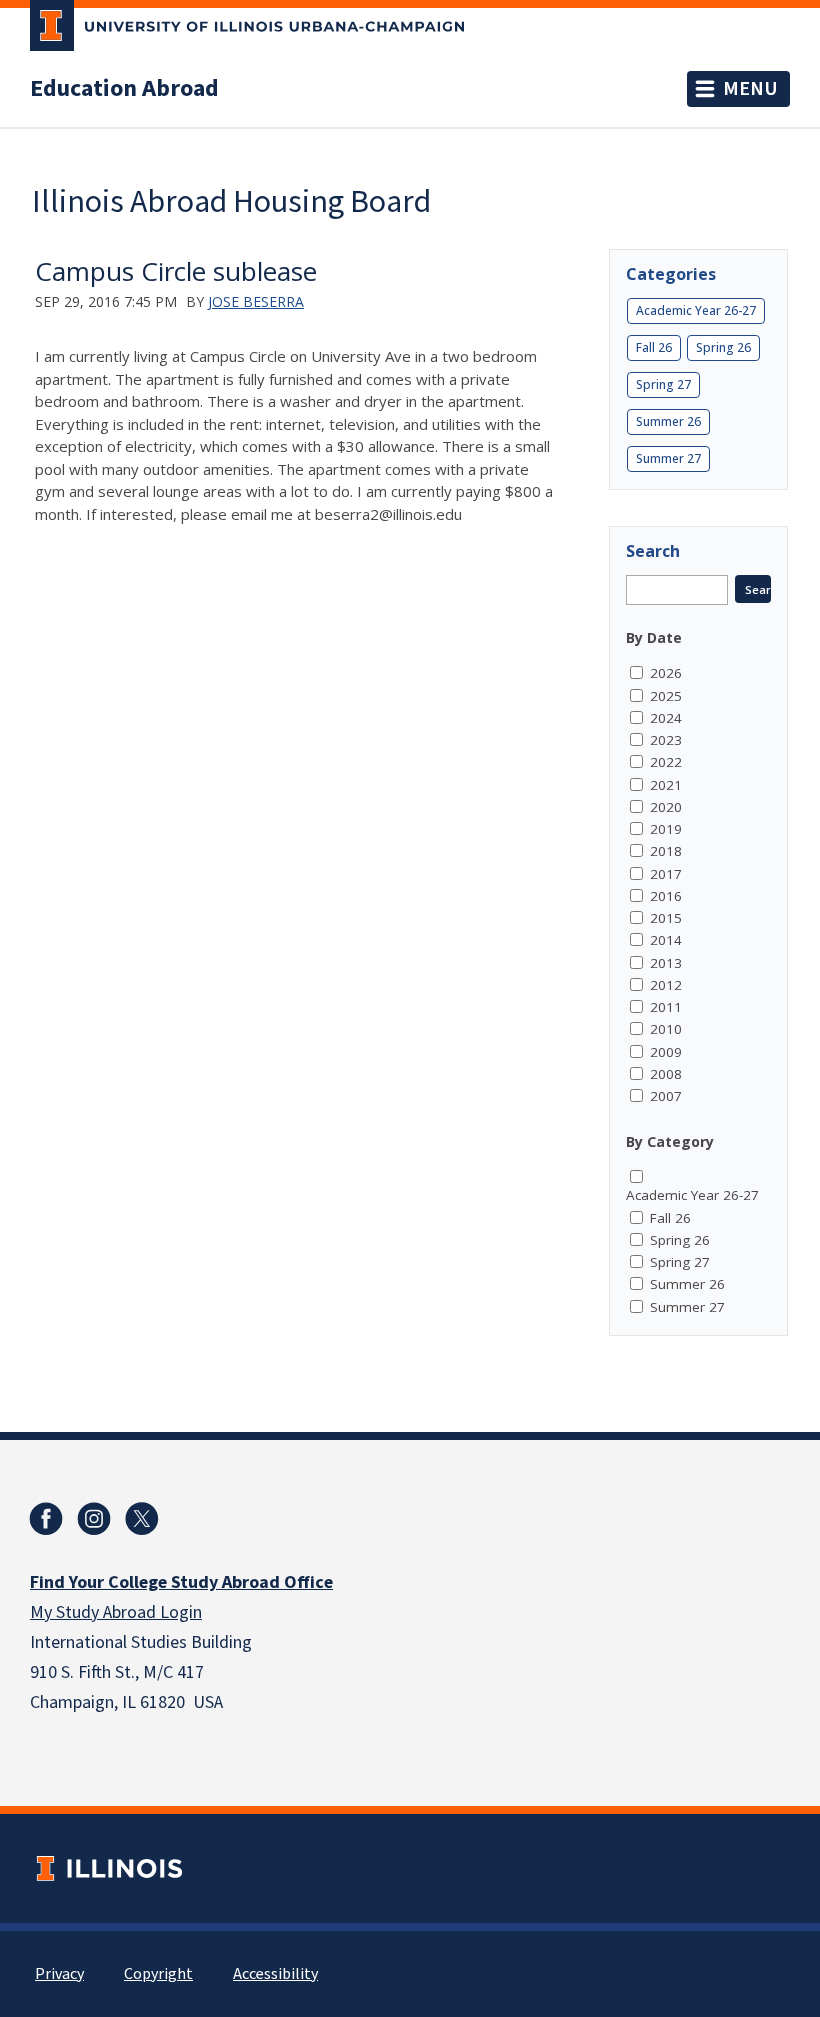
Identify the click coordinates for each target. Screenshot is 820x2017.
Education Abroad (124, 89)
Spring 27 (663, 384)
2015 (666, 918)
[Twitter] (142, 1519)
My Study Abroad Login (116, 1612)
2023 (666, 740)
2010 (666, 1029)
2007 (666, 1096)
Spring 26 (723, 347)
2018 (666, 851)
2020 (666, 807)
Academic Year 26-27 (696, 310)
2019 (666, 829)
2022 (666, 762)
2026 (666, 673)
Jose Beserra (256, 301)
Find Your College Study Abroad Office (181, 1582)
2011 (666, 1007)
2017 (666, 874)
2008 (666, 1074)
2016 (666, 896)
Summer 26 (668, 421)
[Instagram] (94, 1519)
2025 (666, 696)
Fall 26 (654, 347)
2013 (666, 963)
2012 (666, 985)
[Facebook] (46, 1519)
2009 (666, 1052)
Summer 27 (668, 458)
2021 (666, 785)
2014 (666, 940)
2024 (666, 718)
